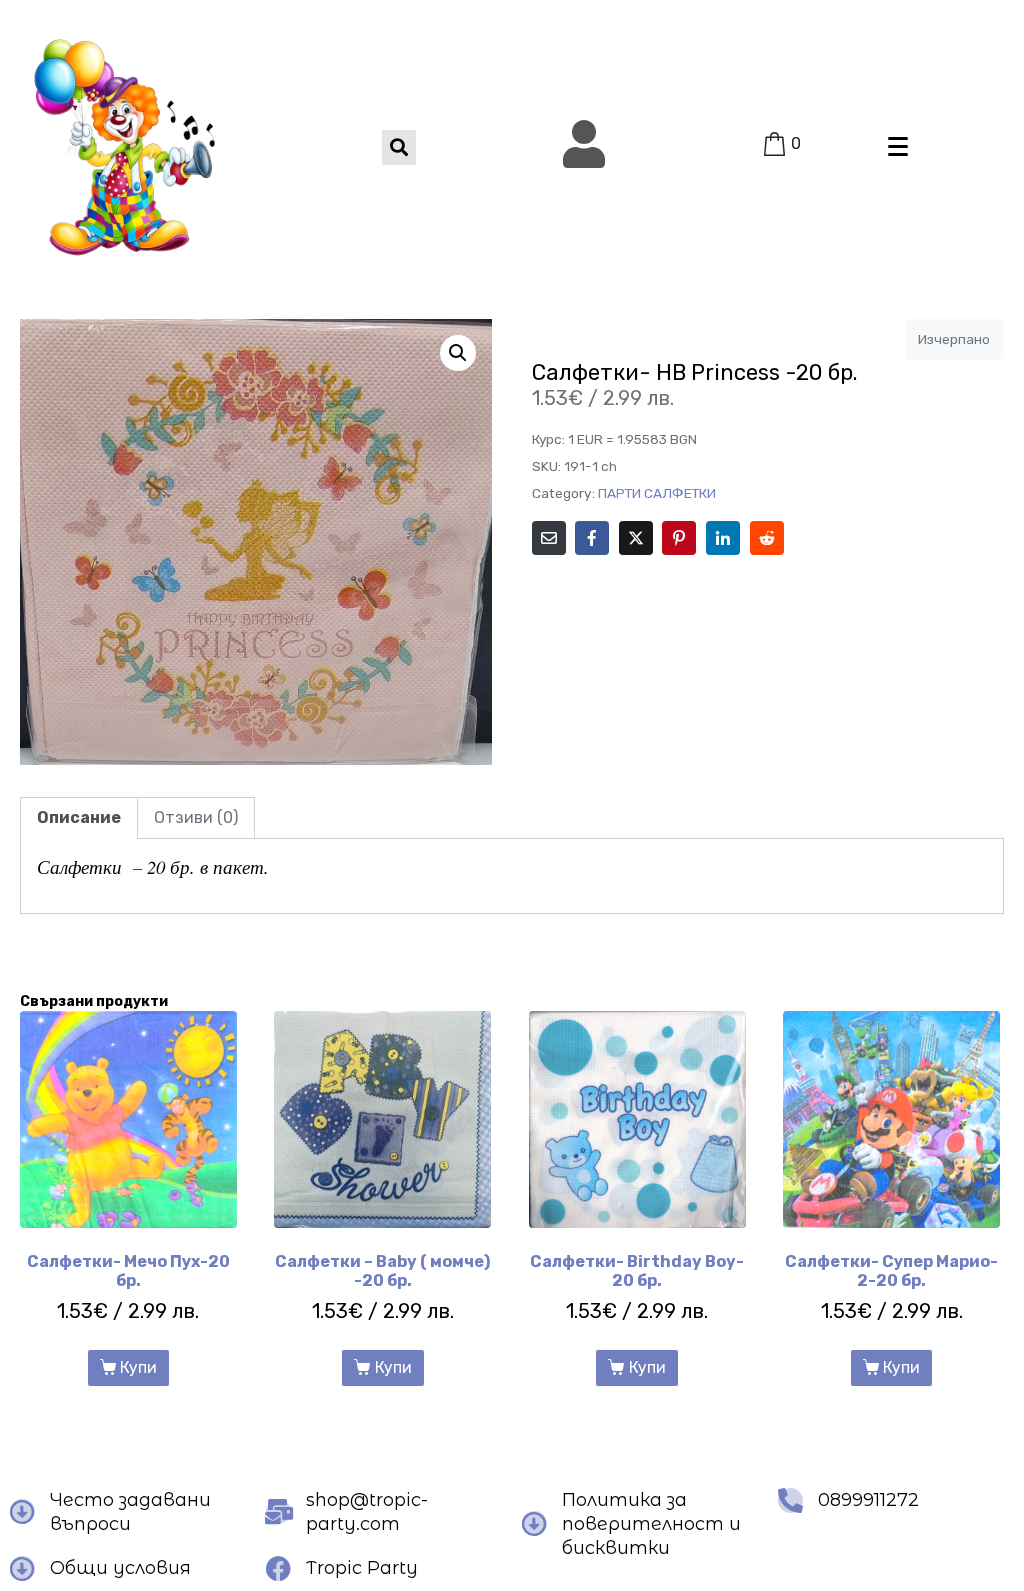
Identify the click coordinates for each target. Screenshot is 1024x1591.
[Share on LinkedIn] (723, 538)
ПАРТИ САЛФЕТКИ (657, 493)
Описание (79, 817)
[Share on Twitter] (636, 538)
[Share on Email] (549, 538)
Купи (138, 1367)
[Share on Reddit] (767, 538)
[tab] (79, 818)
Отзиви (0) (196, 817)
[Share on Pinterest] (679, 538)
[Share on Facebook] (592, 538)
